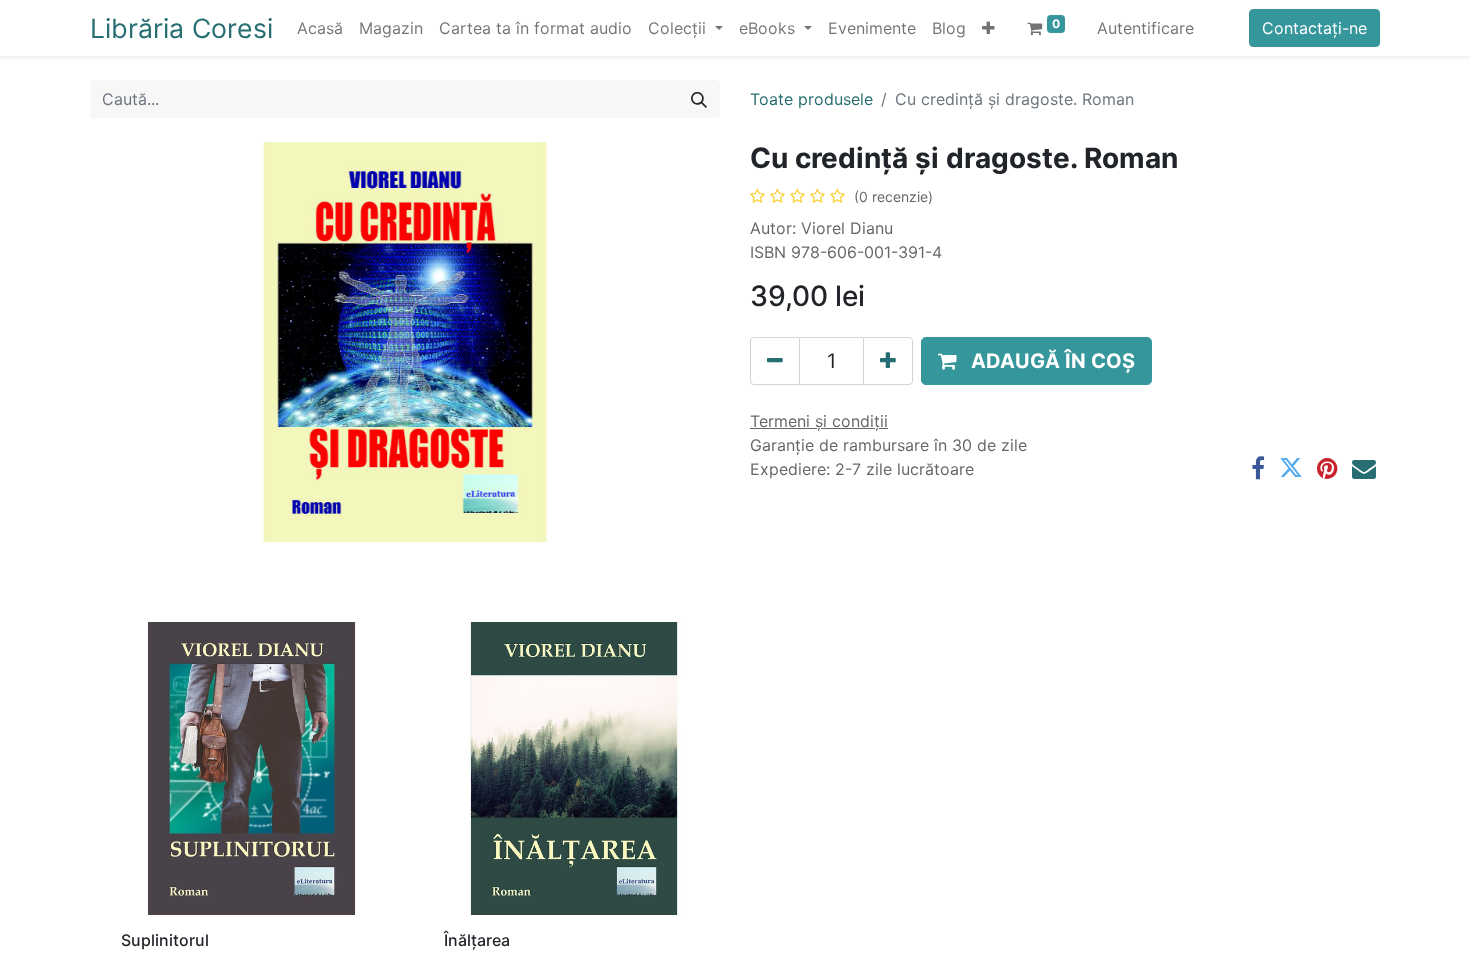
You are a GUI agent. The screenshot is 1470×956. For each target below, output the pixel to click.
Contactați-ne (1314, 28)
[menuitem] (320, 28)
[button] (988, 28)
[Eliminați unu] (775, 361)
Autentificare (1145, 28)
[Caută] (699, 99)
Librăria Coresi (181, 28)
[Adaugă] (888, 361)
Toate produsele (811, 99)
